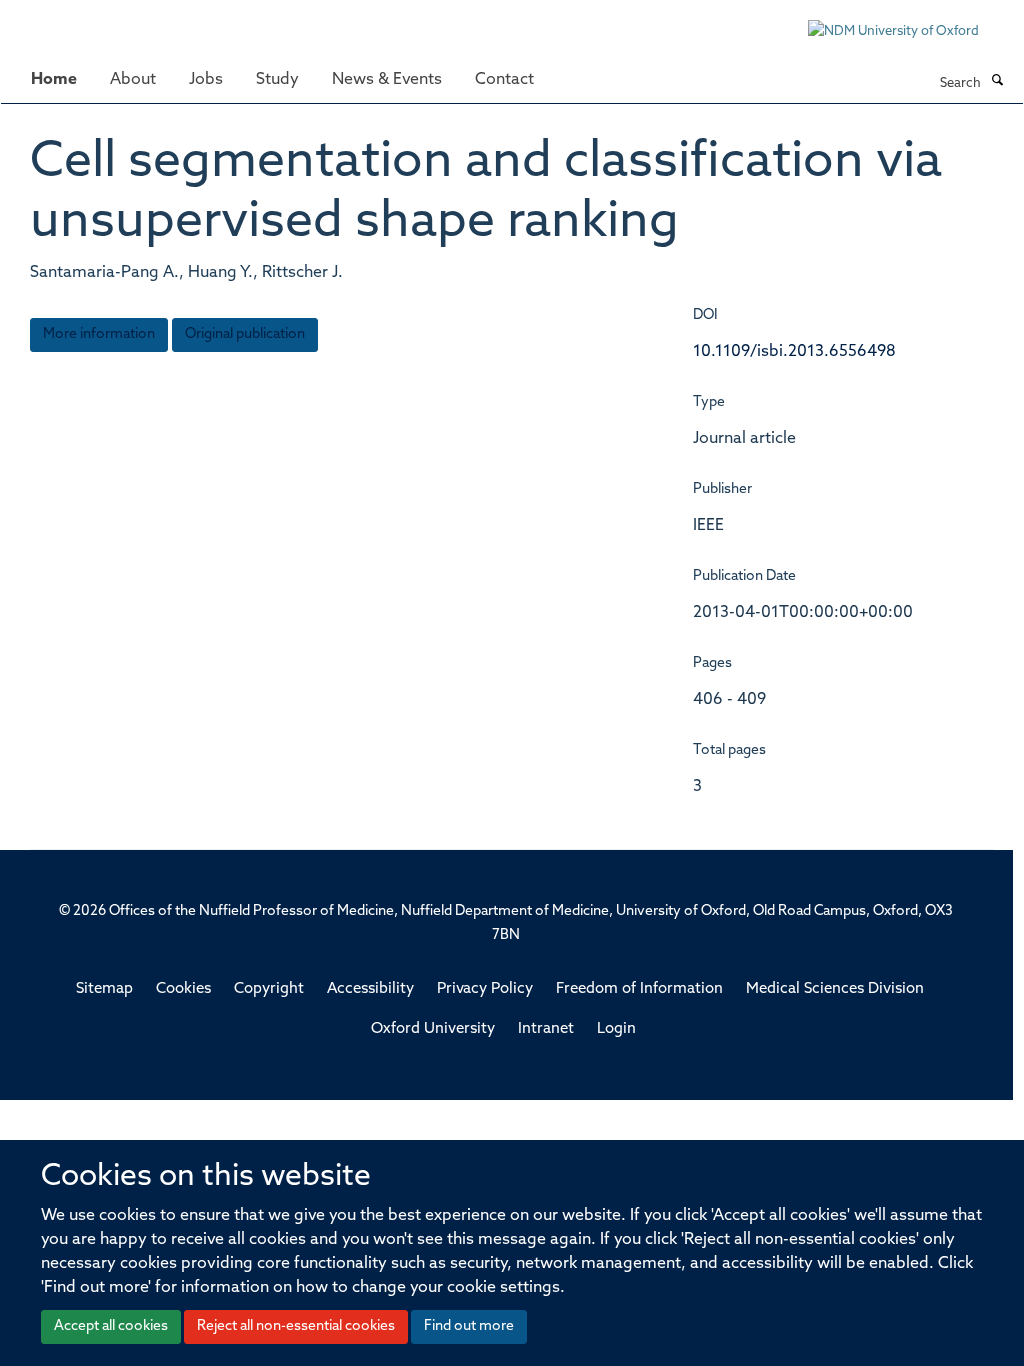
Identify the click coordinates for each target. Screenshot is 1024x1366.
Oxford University (433, 1029)
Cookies (183, 989)
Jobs (206, 80)
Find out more (469, 1326)
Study (277, 80)
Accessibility (370, 989)
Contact (504, 80)
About (133, 80)
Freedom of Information (639, 989)
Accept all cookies (111, 1326)
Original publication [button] (245, 334)
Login (616, 1029)
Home (54, 80)
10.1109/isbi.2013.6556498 (794, 352)
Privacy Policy (485, 989)
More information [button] (99, 334)
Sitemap (104, 989)
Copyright (269, 989)
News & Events (387, 80)
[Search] (997, 82)
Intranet (546, 1029)
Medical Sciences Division (835, 989)
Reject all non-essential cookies (296, 1326)
